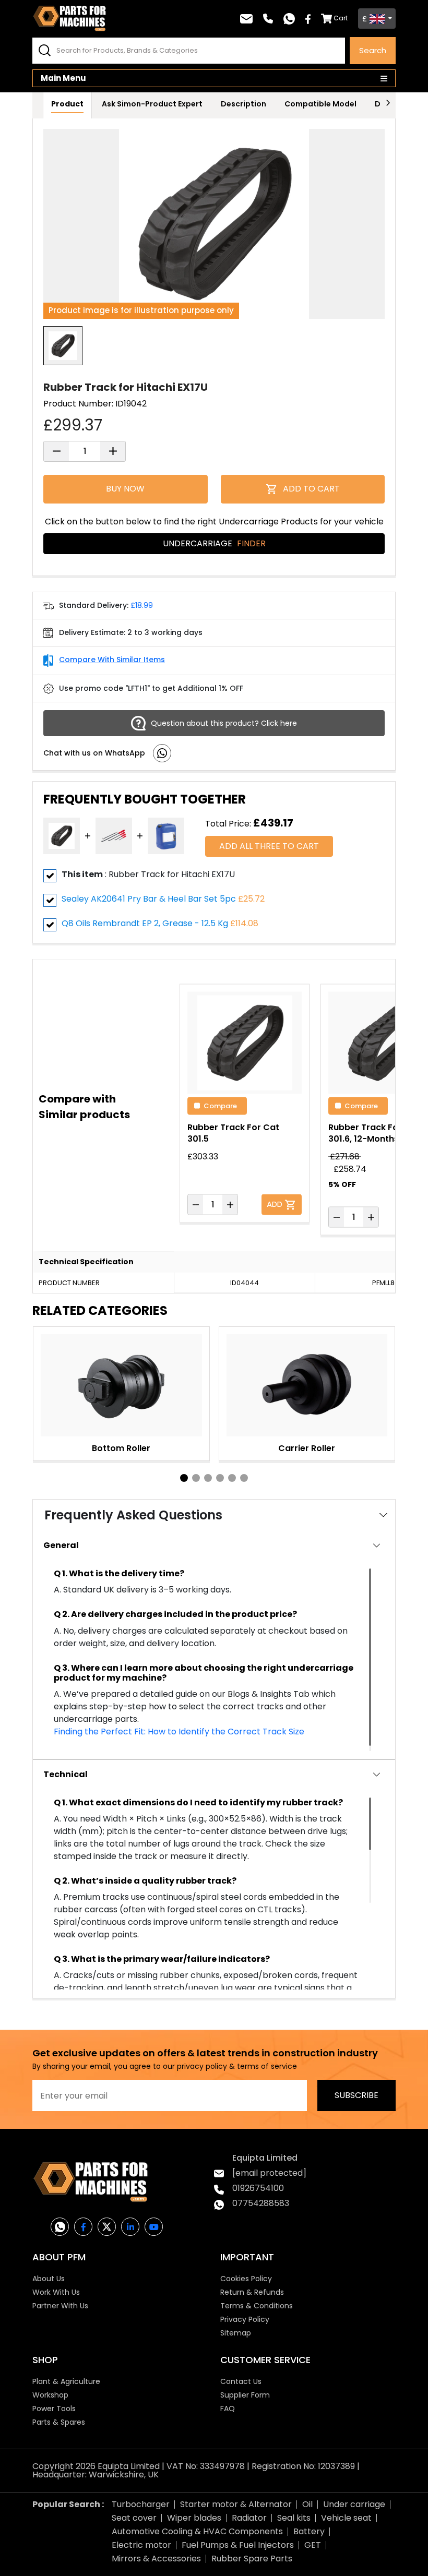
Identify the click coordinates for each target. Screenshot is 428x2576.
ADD (276, 1203)
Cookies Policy (246, 2279)
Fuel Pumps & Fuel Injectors (238, 2545)
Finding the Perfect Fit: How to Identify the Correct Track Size (179, 1732)
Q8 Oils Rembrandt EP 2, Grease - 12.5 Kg (145, 923)
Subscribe (356, 2095)
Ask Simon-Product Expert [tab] (152, 104)
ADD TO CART (311, 489)
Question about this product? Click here (224, 723)
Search (373, 50)
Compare (220, 1105)
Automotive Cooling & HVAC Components (197, 2531)
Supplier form (245, 2395)
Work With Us (56, 2292)
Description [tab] (243, 104)
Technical (66, 1774)
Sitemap (236, 2333)
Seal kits (294, 2518)
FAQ (228, 2409)
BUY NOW (125, 489)
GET (313, 2545)
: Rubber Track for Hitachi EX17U (148, 874)
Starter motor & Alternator (236, 2504)
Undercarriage (214, 543)
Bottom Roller (121, 1448)
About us (49, 2279)
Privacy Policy (245, 2319)
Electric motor (141, 2545)
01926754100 (258, 2188)
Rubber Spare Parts (252, 2559)
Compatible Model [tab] (320, 104)
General (61, 1545)
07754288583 (261, 2203)
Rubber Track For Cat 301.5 (233, 1133)
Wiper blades (194, 2518)
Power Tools (54, 2409)
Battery (309, 2531)
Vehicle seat (346, 2518)
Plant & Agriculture (66, 2381)
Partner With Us (60, 2306)
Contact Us (241, 2381)
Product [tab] (67, 104)
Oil (307, 2504)
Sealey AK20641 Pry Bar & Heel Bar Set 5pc (149, 899)
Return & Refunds (252, 2292)
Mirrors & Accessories (156, 2559)
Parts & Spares (59, 2422)
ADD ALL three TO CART (269, 846)
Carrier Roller (307, 1448)
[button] (184, 1478)
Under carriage (354, 2504)
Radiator (249, 2518)
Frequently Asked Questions (133, 1515)
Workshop (50, 2395)
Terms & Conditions (257, 2306)
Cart (341, 18)
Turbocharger (141, 2504)
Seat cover (134, 2518)
